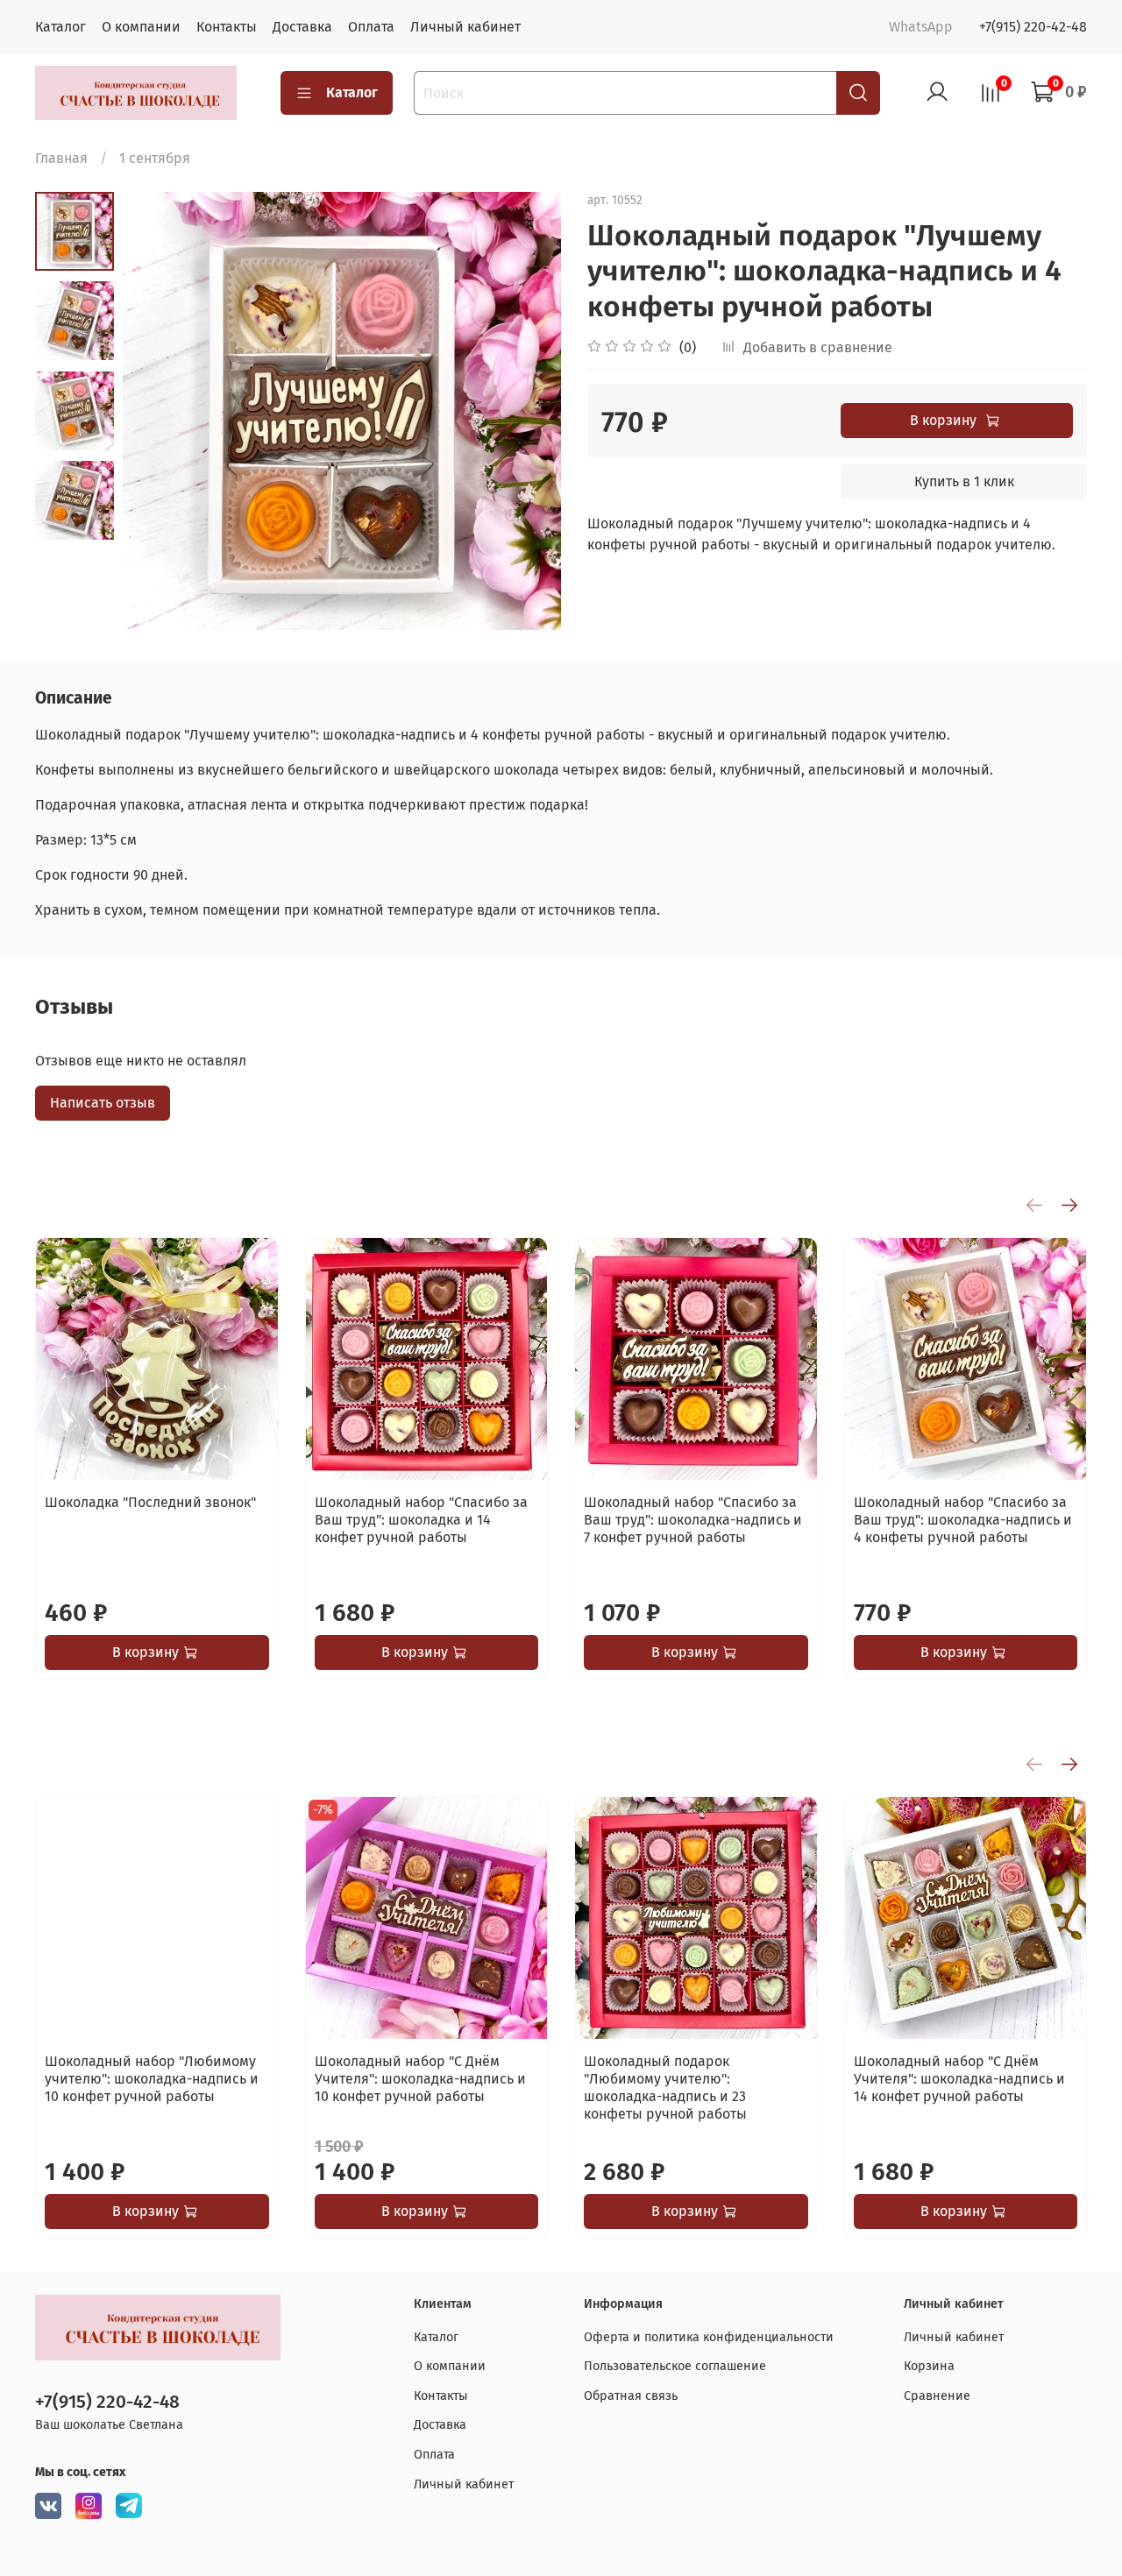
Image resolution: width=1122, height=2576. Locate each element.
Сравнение (937, 2396)
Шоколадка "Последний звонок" (150, 1502)
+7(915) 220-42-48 (1033, 27)
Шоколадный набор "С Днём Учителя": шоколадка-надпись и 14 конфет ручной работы (959, 2078)
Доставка (302, 27)
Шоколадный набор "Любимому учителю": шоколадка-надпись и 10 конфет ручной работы (152, 2078)
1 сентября (155, 158)
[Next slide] (526, 411)
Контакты (227, 27)
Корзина (929, 2366)
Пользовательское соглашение (675, 2366)
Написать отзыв (103, 1103)
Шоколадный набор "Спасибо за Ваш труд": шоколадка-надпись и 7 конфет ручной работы (693, 1520)
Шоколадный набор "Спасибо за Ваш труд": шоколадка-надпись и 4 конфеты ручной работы (963, 1520)
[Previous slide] (158, 411)
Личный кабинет (465, 27)
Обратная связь (631, 2396)
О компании (141, 27)
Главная (61, 158)
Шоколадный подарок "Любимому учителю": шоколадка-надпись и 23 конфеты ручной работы (665, 2087)
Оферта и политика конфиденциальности (709, 2337)
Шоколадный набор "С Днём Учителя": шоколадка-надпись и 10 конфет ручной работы (420, 2078)
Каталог (60, 27)
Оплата (371, 27)
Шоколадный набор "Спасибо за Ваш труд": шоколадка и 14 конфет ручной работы (421, 1520)
